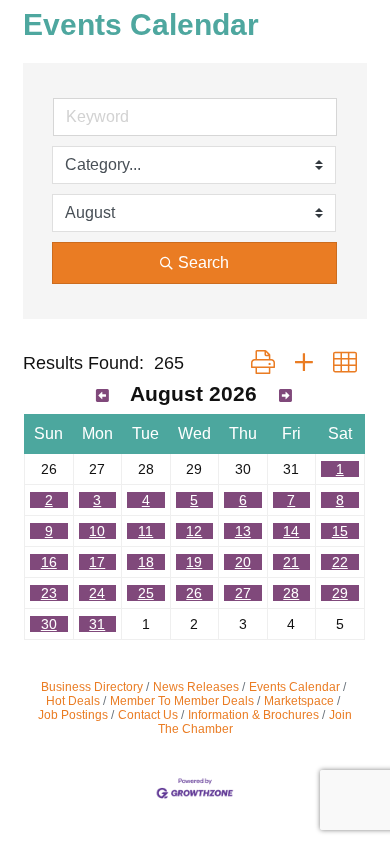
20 (243, 562)
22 (340, 562)
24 (97, 593)
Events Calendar (294, 687)
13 (243, 531)
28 (291, 593)
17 (97, 562)
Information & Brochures (253, 715)
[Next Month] (285, 396)
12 (194, 531)
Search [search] (203, 262)
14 (291, 531)
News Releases (196, 687)
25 (146, 593)
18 (146, 562)
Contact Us (148, 715)
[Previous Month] (102, 396)
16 (49, 562)
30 (49, 624)
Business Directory (92, 687)
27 (243, 593)
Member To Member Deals (182, 701)
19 (194, 562)
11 (145, 531)
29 (340, 593)
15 (340, 531)
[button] (263, 363)
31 (97, 624)
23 (49, 593)
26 (194, 593)
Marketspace (299, 701)
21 (291, 562)
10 (97, 531)
